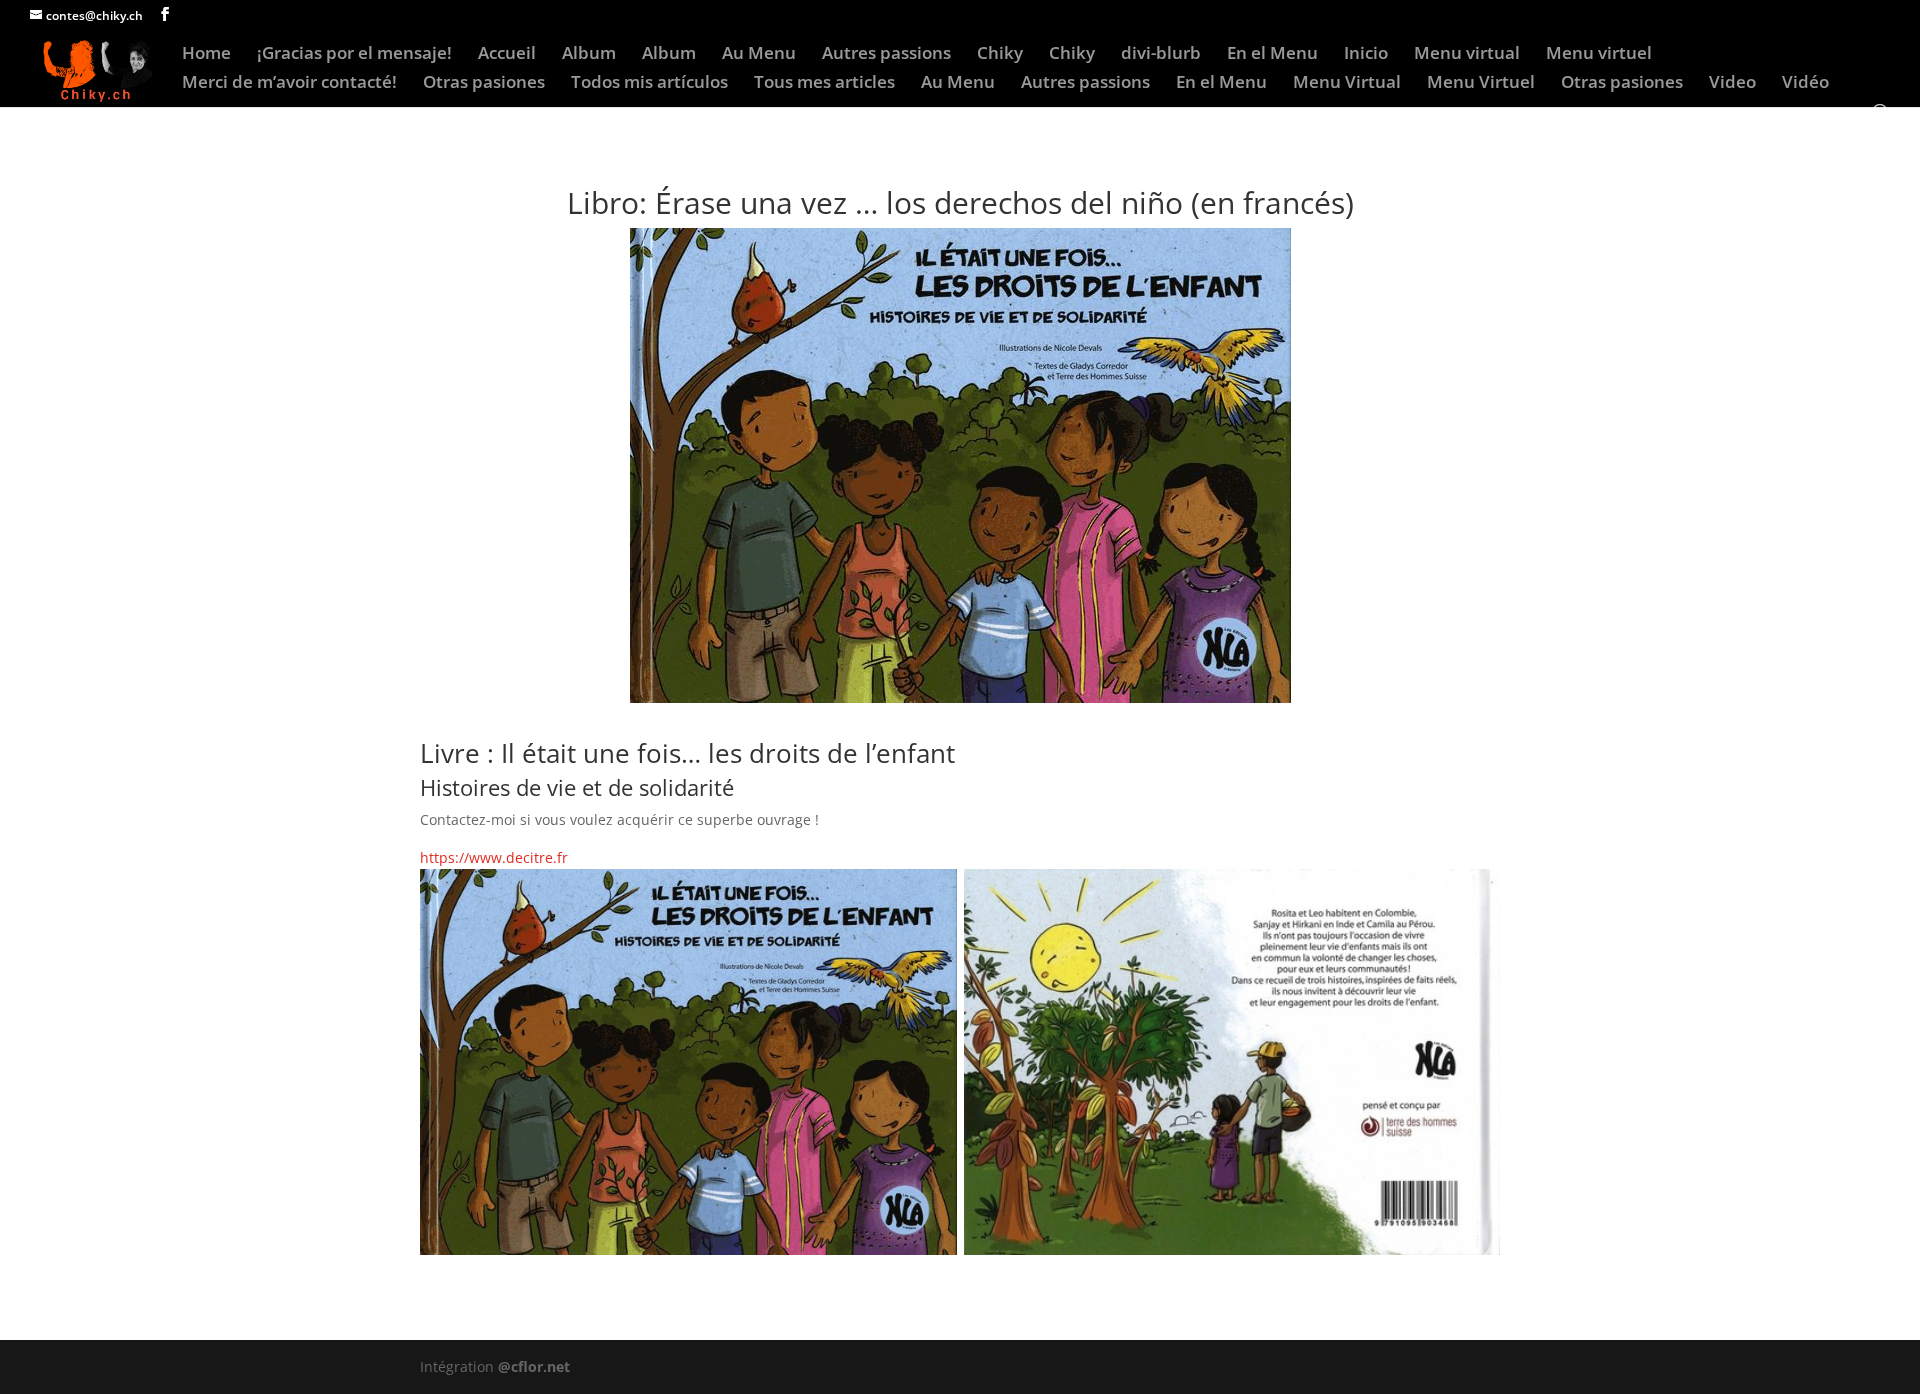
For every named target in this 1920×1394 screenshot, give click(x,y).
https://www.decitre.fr (494, 857)
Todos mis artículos (649, 84)
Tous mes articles (824, 84)
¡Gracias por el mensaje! (354, 55)
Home (206, 55)
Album (589, 55)
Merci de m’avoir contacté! (289, 84)
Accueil (507, 55)
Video (1732, 84)
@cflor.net (534, 1366)
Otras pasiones (484, 84)
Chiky (1000, 55)
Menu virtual (1467, 55)
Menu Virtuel (1481, 84)
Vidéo (1805, 84)
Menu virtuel (1599, 55)
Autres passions (886, 55)
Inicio (1366, 55)
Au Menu (759, 55)
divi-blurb (1161, 55)
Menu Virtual (1347, 84)
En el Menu (1272, 55)
